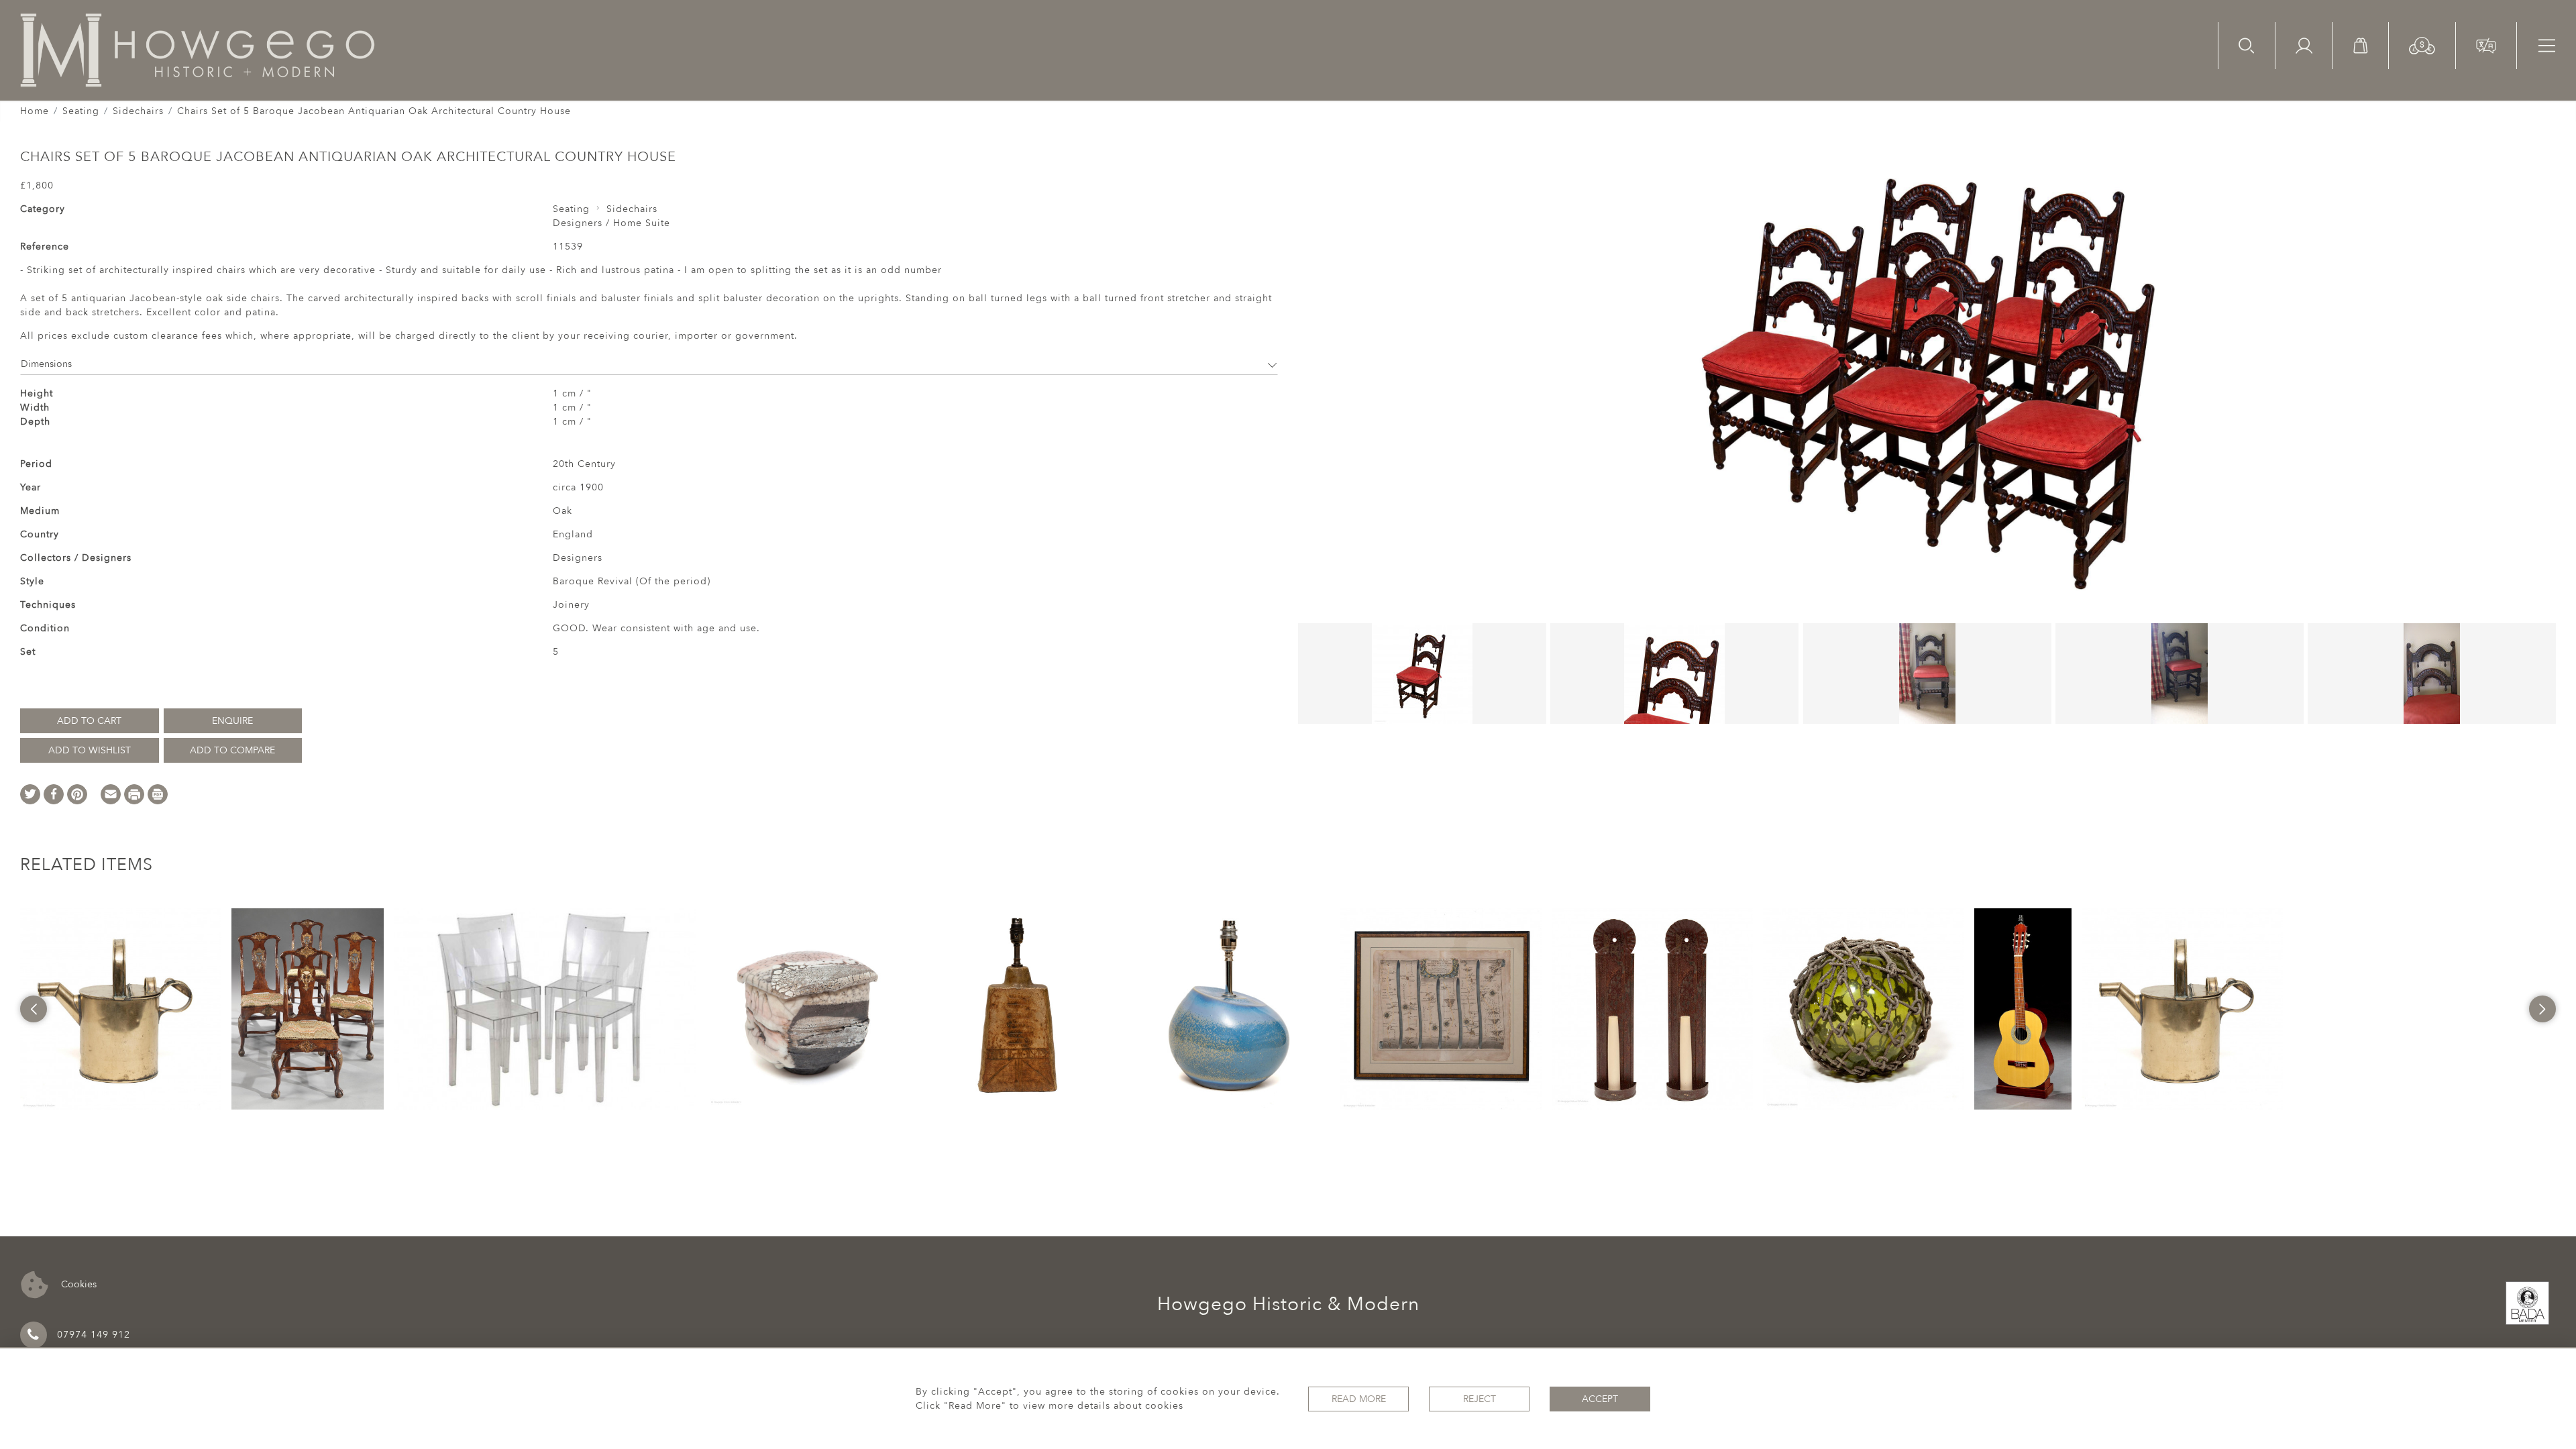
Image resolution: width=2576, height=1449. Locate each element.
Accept (1600, 1399)
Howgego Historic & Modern (1288, 1304)
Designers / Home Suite (611, 223)
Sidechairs (138, 111)
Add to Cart (89, 721)
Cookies (77, 1284)
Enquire (232, 721)
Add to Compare (232, 750)
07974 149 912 (94, 1335)
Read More (1359, 1399)
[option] (121, 1009)
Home (35, 111)
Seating (81, 111)
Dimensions (46, 364)
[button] (2422, 45)
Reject (1480, 1399)
